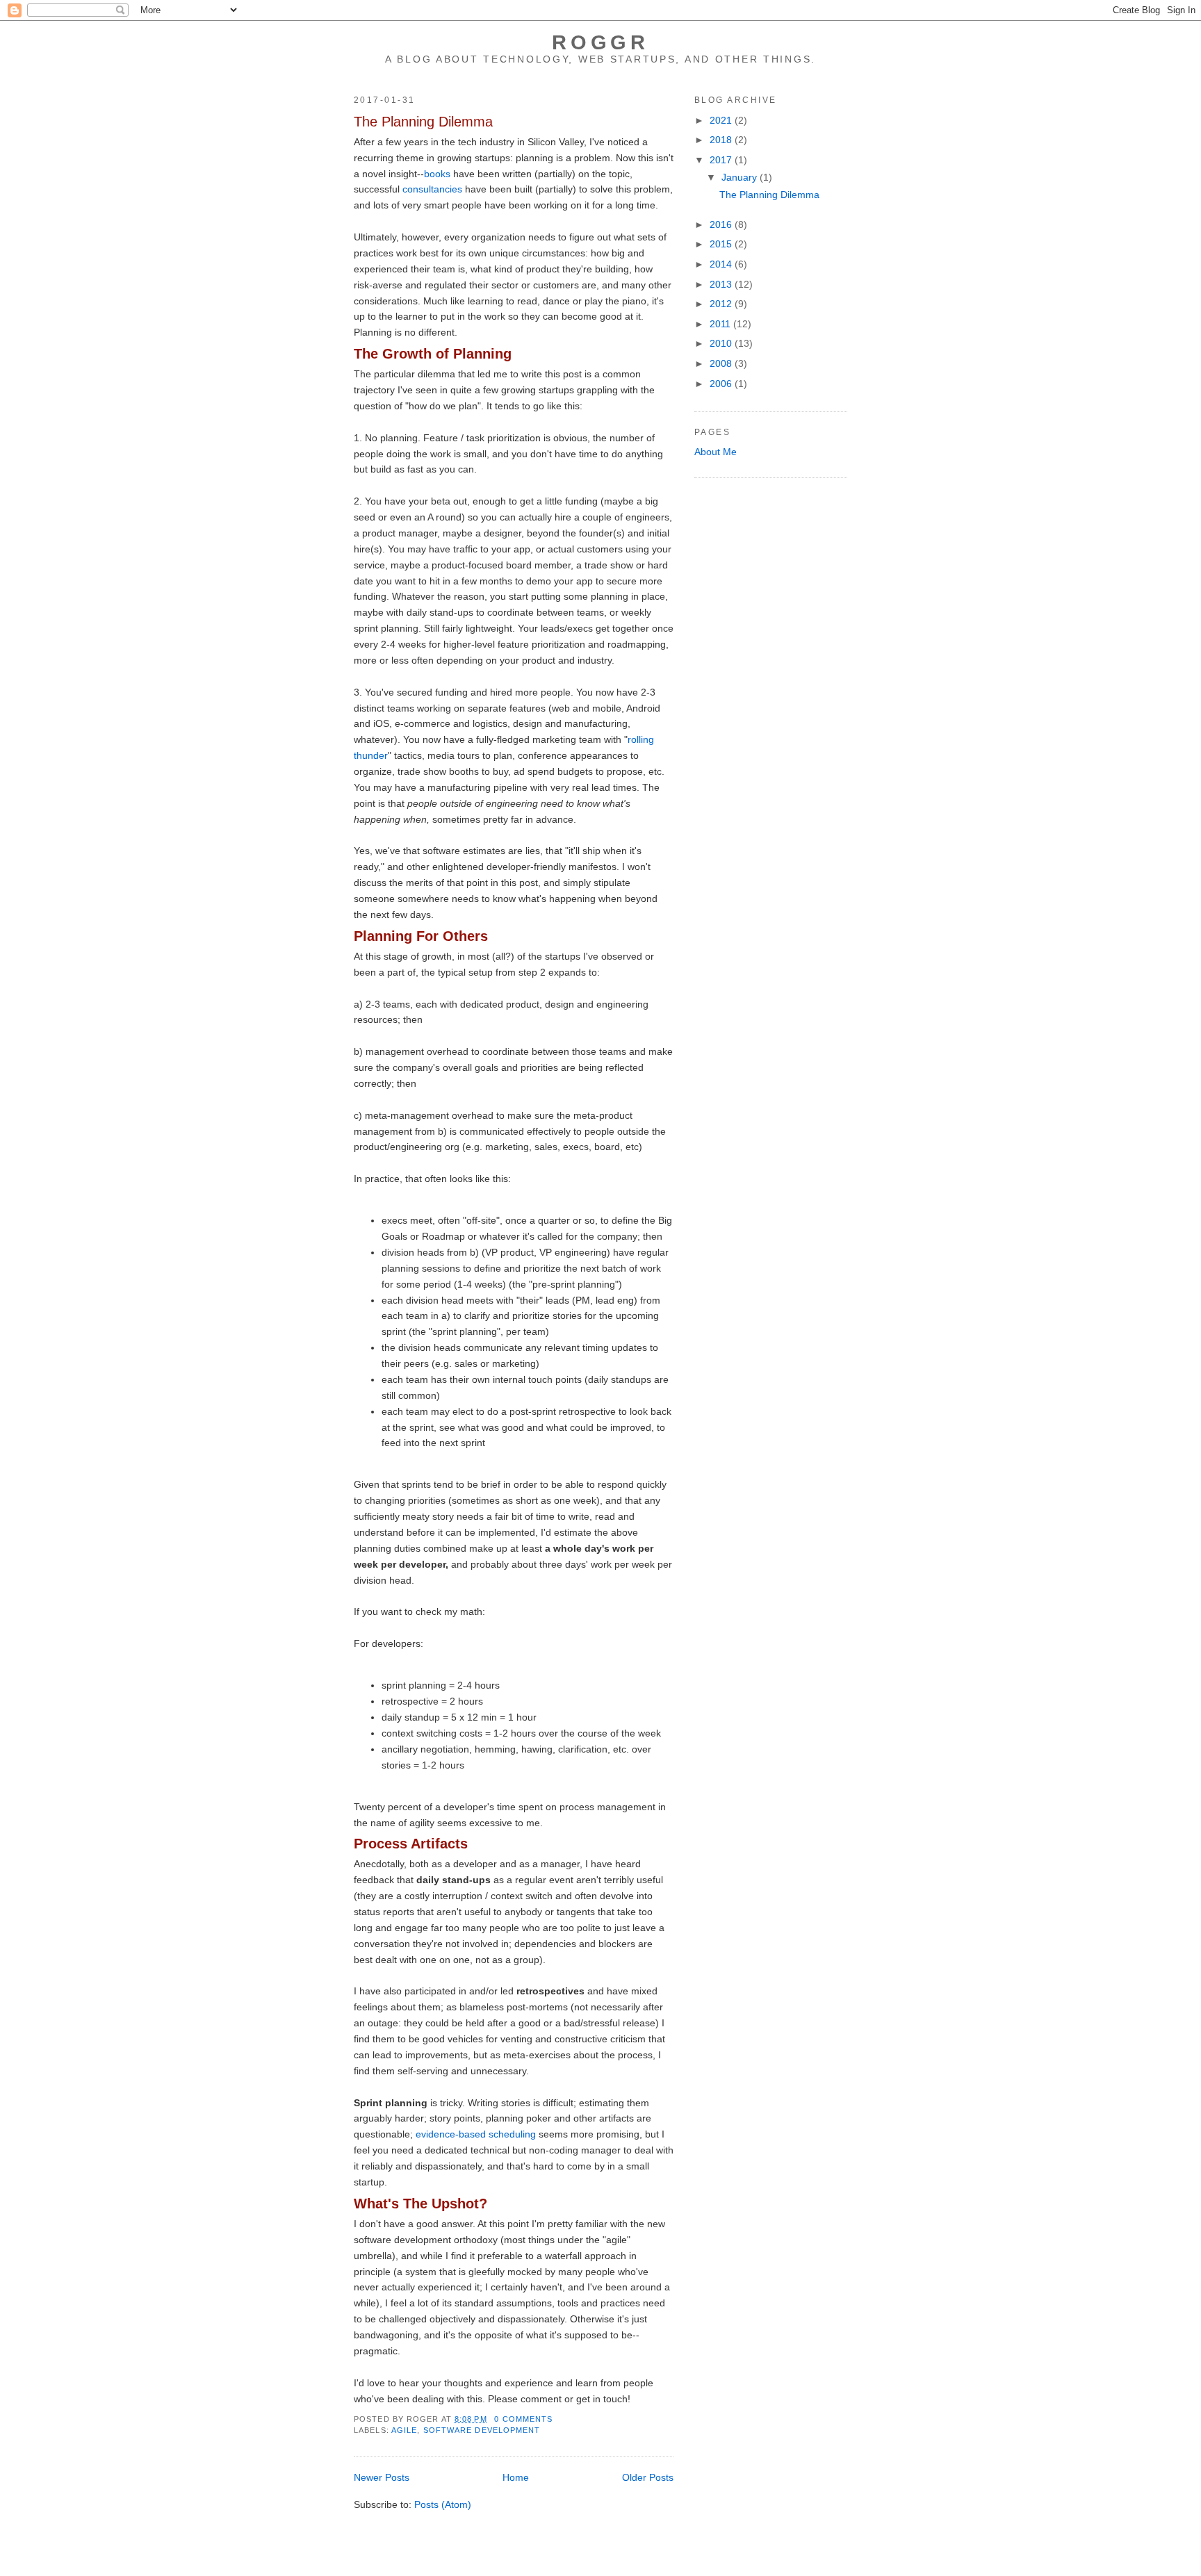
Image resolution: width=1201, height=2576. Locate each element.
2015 (722, 244)
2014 (722, 264)
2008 (722, 363)
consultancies (432, 189)
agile (405, 2430)
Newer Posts (382, 2477)
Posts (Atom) (443, 2504)
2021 (722, 120)
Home (516, 2477)
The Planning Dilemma (423, 122)
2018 (722, 140)
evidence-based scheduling (476, 2134)
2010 (722, 343)
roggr (600, 42)
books (437, 174)
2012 (722, 304)
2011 (721, 324)
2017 (722, 160)
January (741, 177)
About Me (716, 452)
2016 (722, 224)
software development (482, 2430)
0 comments (523, 2419)
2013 (722, 284)
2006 (722, 384)
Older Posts (648, 2477)
